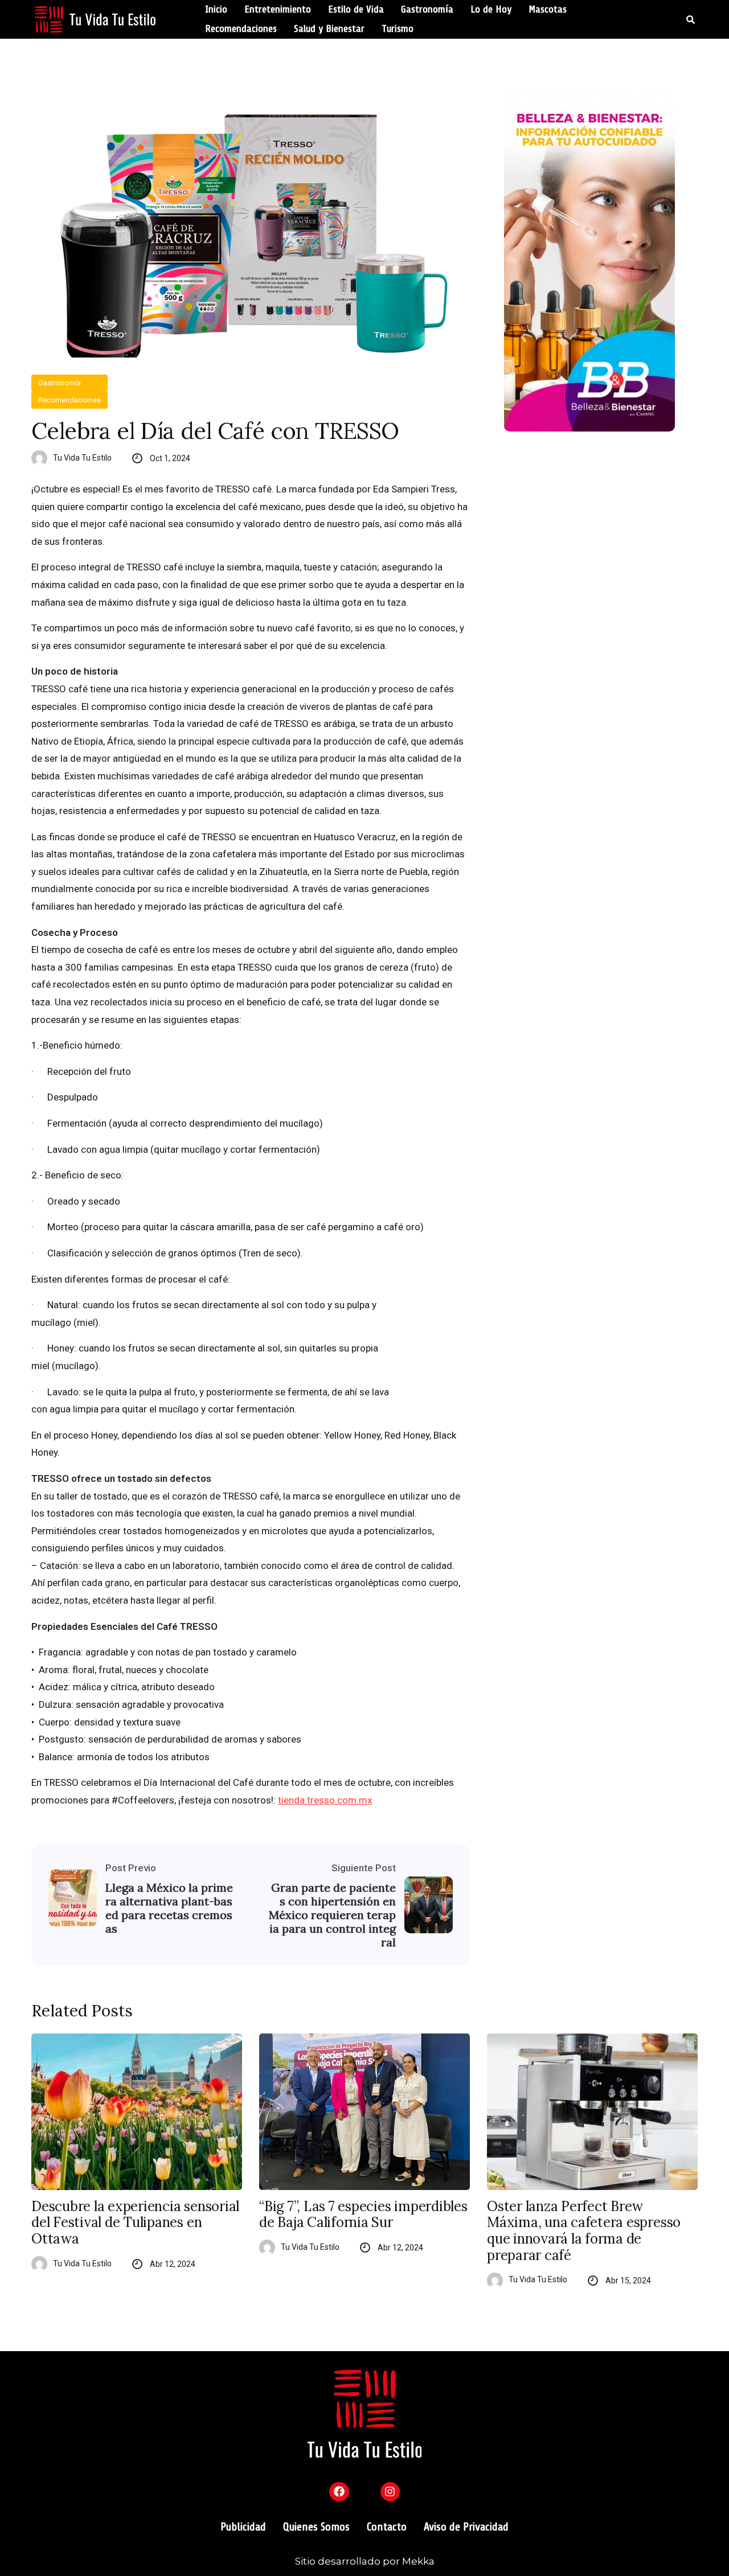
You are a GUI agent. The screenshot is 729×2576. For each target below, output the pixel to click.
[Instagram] (390, 2492)
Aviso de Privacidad (466, 2527)
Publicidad (243, 2527)
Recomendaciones (241, 29)
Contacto (387, 2527)
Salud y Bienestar (329, 29)
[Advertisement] (601, 538)
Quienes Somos (316, 2527)
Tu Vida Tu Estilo (82, 458)
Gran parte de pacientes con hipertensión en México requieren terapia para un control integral (332, 1915)
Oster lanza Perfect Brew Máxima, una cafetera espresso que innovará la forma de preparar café (584, 2231)
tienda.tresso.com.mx (325, 1800)
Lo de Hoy (491, 10)
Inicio (216, 10)
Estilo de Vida (356, 10)
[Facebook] (339, 2492)
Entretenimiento (278, 10)
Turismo (398, 29)
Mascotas (548, 10)
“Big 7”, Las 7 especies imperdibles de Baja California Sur (363, 2215)
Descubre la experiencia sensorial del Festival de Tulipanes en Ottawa (135, 2223)
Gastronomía (427, 10)
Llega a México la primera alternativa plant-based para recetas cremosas (169, 1908)
